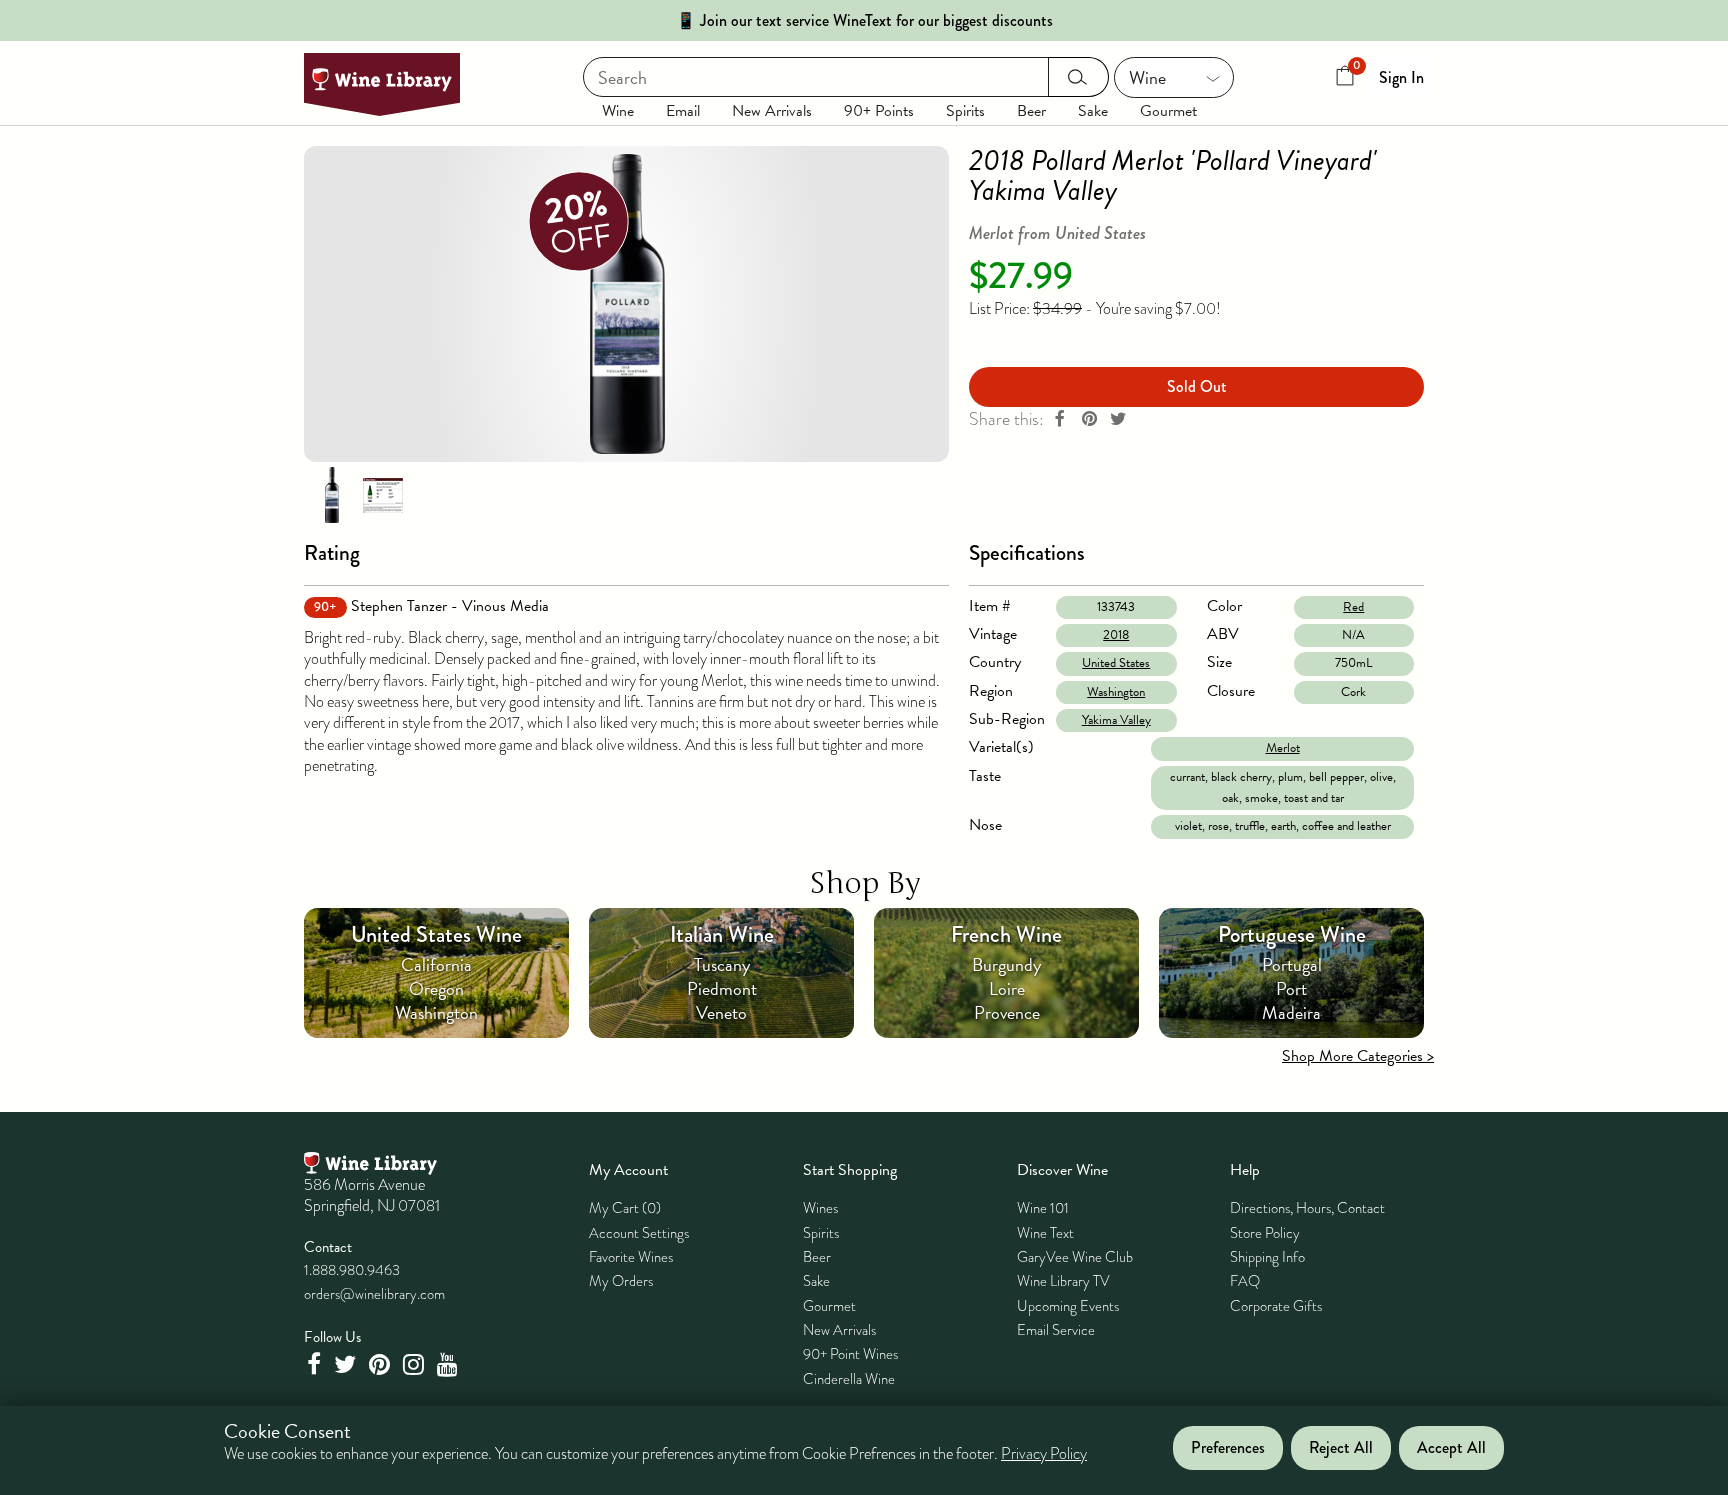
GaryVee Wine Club (1075, 1257)
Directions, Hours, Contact (1307, 1208)
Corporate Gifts (1276, 1306)
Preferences (1228, 1448)
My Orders (621, 1281)
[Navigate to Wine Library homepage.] (382, 84)
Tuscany (722, 964)
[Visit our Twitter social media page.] (347, 1364)
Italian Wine (722, 934)
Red (1353, 607)
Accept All (1451, 1448)
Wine (618, 111)
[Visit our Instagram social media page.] (416, 1364)
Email (683, 111)
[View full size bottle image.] (626, 304)
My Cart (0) (625, 1208)
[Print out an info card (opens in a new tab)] (383, 494)
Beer (1031, 111)
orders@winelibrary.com (374, 1294)
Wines (820, 1208)
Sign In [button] (1401, 77)
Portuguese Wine (1292, 934)
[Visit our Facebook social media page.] (316, 1364)
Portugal (1292, 964)
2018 (1116, 635)
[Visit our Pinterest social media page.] (382, 1364)
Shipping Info (1267, 1257)
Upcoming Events (1068, 1306)
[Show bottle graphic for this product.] (332, 494)
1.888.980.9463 (352, 1270)
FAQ (1245, 1281)
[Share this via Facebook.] (1060, 419)
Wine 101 (1043, 1208)
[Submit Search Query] (1078, 77)
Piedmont (722, 988)
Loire (1007, 988)
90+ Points (879, 111)
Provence (1007, 1012)
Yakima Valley (1116, 720)
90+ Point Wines (850, 1354)
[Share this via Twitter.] (1118, 419)
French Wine (1006, 934)
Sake (1093, 111)
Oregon (436, 988)
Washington (1116, 692)
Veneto (721, 1012)
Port (1291, 988)
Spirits (965, 111)
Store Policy (1265, 1233)
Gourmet (1168, 111)
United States (1116, 663)
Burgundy (1006, 964)
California (436, 964)
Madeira (1291, 1012)
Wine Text (1045, 1233)
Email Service (1056, 1330)
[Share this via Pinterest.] (1089, 419)
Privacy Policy (1044, 1455)
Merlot (1283, 748)
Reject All (1341, 1448)
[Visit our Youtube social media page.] (450, 1364)
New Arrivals (772, 111)
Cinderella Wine (849, 1379)
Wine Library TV (1063, 1281)
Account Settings (639, 1233)
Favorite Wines (631, 1257)
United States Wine (436, 934)
